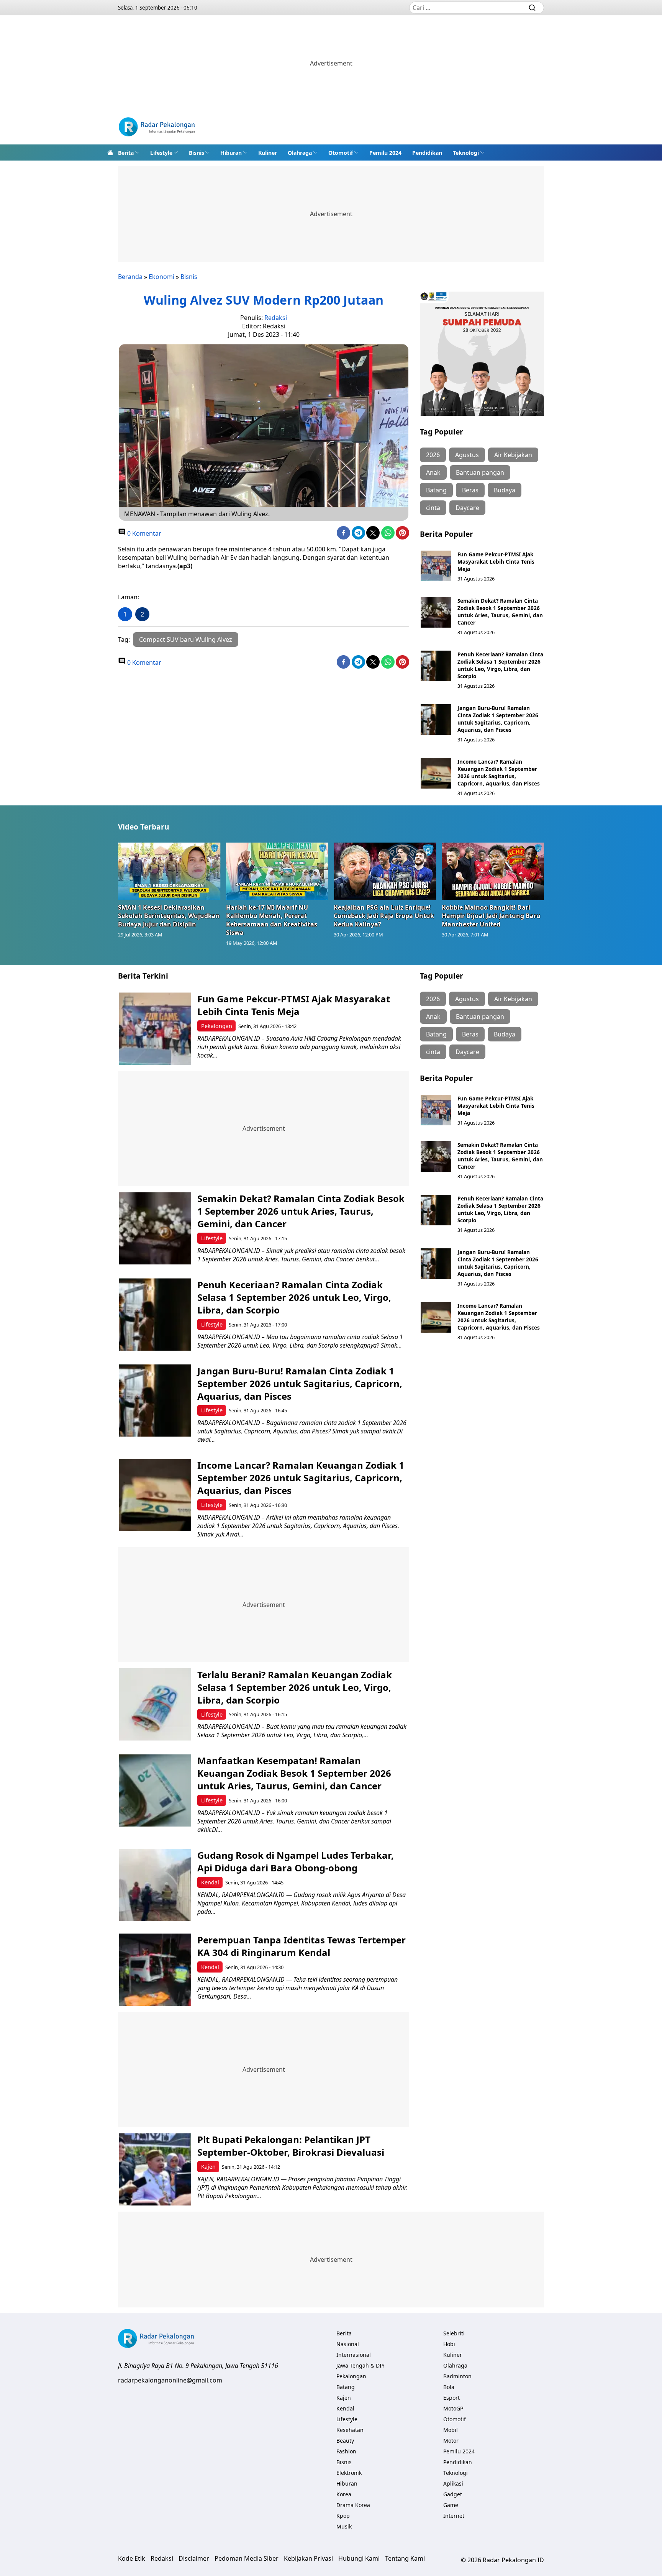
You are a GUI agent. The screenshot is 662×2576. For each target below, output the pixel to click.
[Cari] (532, 8)
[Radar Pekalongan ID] (157, 128)
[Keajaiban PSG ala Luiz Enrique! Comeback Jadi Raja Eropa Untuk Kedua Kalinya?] (385, 871)
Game (451, 2505)
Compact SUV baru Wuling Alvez (186, 639)
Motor (451, 2441)
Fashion (346, 2451)
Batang (436, 490)
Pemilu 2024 (385, 153)
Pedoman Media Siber (247, 2558)
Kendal (210, 1882)
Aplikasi (453, 2483)
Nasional (348, 2344)
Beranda (130, 277)
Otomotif (341, 153)
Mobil (451, 2430)
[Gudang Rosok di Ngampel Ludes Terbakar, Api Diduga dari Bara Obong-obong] (155, 1885)
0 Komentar (143, 533)
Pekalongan (217, 1026)
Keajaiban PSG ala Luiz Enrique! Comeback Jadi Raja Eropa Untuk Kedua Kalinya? (384, 916)
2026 (433, 455)
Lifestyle (161, 153)
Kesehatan (350, 2430)
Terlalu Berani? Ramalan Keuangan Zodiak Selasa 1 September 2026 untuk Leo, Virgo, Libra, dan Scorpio (295, 1687)
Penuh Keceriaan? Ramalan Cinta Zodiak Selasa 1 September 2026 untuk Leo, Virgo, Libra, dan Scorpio (500, 665)
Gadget (453, 2494)
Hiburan (231, 153)
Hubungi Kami (359, 2558)
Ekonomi (161, 277)
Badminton (457, 2376)
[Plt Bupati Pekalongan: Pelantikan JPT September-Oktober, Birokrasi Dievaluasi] (155, 2169)
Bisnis (197, 153)
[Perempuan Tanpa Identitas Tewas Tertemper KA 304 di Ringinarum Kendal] (155, 1970)
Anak (433, 472)
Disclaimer (194, 2558)
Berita (126, 153)
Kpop (343, 2516)
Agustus (467, 455)
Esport (451, 2398)
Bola (449, 2387)
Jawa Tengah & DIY (360, 2365)
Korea (344, 2494)
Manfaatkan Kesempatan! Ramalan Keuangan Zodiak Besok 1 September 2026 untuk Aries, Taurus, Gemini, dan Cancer (294, 1773)
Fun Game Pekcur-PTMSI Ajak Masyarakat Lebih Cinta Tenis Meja (496, 562)
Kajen (208, 2167)
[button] (129, 152)
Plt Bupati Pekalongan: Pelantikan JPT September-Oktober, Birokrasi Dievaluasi (291, 2146)
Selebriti (454, 2333)
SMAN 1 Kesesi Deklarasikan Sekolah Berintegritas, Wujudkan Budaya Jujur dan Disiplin (169, 916)
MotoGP (453, 2408)
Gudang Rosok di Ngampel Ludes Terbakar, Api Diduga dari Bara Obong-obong (296, 1861)
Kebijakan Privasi (308, 2558)
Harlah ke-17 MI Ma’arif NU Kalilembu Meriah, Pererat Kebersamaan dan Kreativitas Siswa (272, 920)
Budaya (505, 490)
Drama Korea (353, 2505)
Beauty (345, 2441)
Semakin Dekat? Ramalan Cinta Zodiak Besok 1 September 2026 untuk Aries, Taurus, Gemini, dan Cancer (500, 612)
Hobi (449, 2344)
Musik (344, 2526)
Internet (454, 2516)
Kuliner (268, 153)
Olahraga (300, 153)
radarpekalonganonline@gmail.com (170, 2380)
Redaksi (276, 318)
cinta (433, 508)
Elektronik (349, 2473)
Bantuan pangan (480, 472)
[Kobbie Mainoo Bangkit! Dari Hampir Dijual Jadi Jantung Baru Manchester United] (493, 871)
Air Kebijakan (513, 455)
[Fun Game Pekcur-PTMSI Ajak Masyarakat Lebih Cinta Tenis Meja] (436, 566)
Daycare (467, 508)
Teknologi (466, 153)
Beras (470, 490)
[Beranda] (110, 152)
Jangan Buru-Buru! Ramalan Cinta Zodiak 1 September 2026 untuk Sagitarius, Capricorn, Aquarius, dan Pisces (498, 719)
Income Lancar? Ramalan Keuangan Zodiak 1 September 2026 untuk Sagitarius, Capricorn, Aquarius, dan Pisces (499, 772)
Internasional (354, 2355)
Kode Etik (132, 2558)
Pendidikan (427, 153)
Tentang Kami (405, 2558)
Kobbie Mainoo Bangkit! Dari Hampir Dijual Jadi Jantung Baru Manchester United (491, 916)
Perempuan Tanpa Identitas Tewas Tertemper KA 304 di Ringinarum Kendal (302, 1946)
